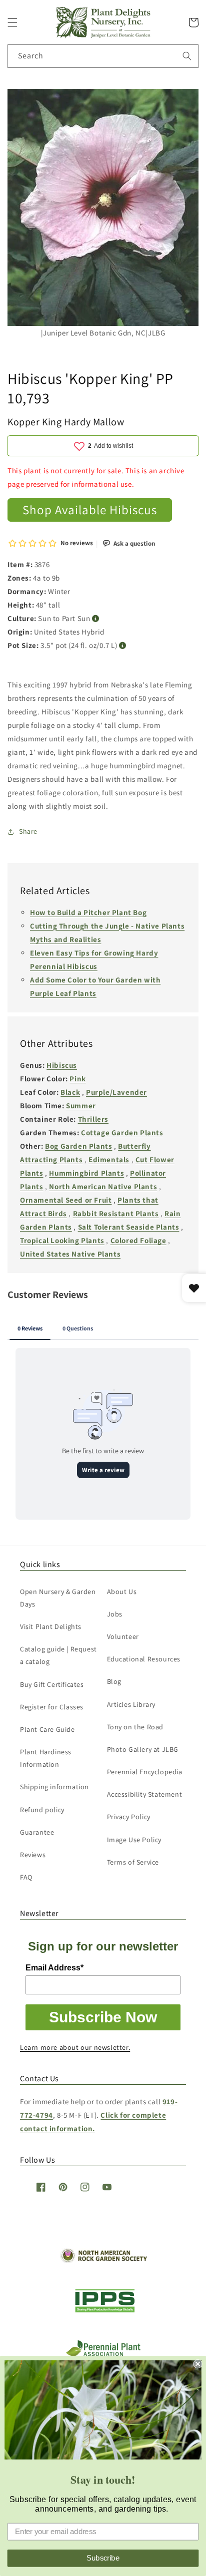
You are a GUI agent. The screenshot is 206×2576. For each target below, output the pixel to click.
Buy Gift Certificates (52, 1684)
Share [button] (28, 831)
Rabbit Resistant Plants (116, 1213)
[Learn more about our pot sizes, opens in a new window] (123, 646)
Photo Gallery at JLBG (143, 1749)
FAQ (26, 1877)
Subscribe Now (103, 2017)
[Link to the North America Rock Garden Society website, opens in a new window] (103, 2260)
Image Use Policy (134, 1840)
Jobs (115, 1614)
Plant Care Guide (47, 1729)
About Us (122, 1592)
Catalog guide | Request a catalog (58, 1655)
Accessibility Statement (145, 1794)
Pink (77, 1079)
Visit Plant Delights (51, 1626)
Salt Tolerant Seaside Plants (129, 1227)
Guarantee (37, 1832)
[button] (12, 22)
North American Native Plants (103, 1186)
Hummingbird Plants (86, 1173)
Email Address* (54, 1968)
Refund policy (42, 1810)
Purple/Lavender (116, 1092)
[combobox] (103, 56)
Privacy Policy (129, 1817)
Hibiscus (62, 1065)
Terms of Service (133, 1862)
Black (70, 1092)
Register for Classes (52, 1707)
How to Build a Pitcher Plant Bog (88, 912)
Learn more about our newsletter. (75, 2047)
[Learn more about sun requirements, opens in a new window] (96, 619)
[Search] (187, 56)
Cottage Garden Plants (122, 1132)
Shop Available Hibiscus (90, 509)
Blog (114, 1681)
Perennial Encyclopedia (145, 1772)
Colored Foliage (138, 1240)
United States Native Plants (70, 1254)
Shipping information (54, 1787)
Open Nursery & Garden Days (58, 1598)
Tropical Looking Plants (62, 1240)
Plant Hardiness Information (46, 1758)
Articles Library (131, 1704)
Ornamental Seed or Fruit (66, 1200)
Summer (81, 1106)
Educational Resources (144, 1659)
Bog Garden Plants (78, 1146)
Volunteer (123, 1636)
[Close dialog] (197, 2364)
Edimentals (109, 1159)
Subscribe (103, 2558)
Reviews (33, 1855)
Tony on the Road (135, 1727)
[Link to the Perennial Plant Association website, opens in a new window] (103, 2354)
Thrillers (93, 1119)
